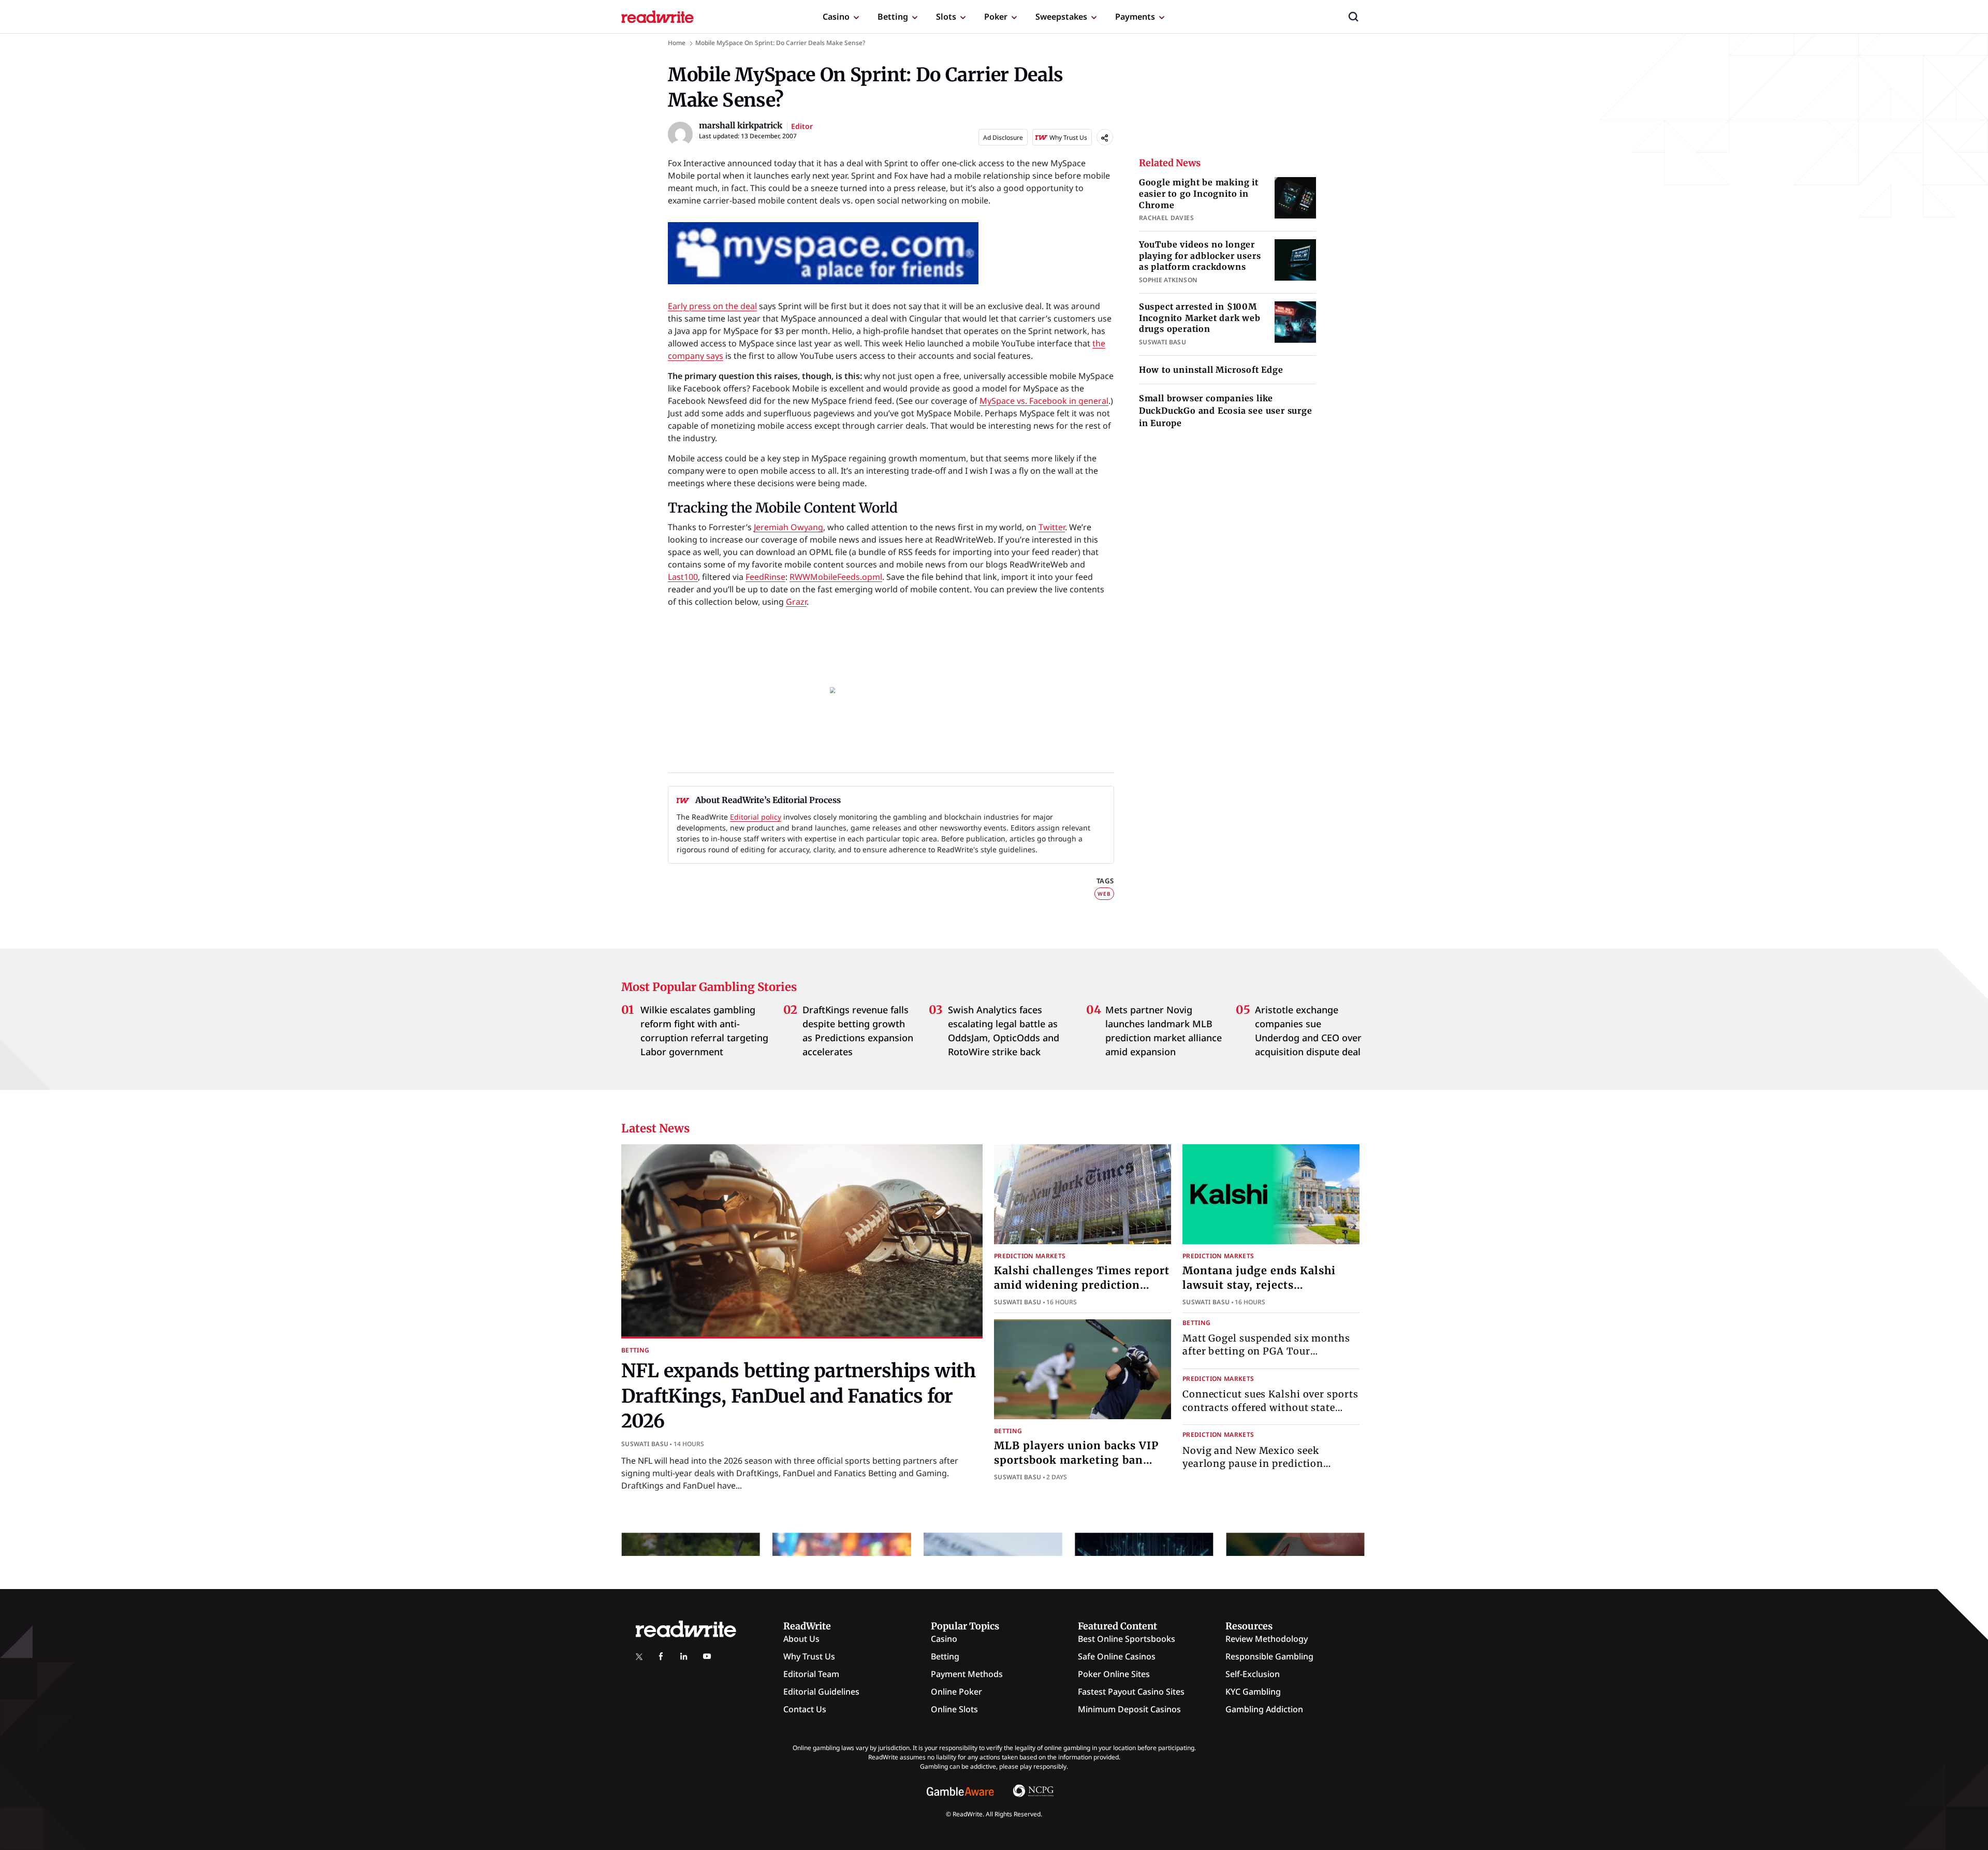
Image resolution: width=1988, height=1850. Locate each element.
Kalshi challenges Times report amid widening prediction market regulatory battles (1082, 1285)
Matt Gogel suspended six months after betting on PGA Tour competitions (1266, 1351)
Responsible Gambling (1269, 1656)
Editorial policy (756, 817)
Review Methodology (1267, 1639)
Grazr (796, 602)
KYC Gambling (1253, 1692)
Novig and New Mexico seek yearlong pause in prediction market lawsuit (1253, 1463)
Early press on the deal (712, 306)
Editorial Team (811, 1674)
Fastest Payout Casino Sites (1131, 1692)
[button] (1353, 17)
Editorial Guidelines (821, 1692)
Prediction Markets (1030, 1256)
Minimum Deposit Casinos (1129, 1709)
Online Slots (954, 1709)
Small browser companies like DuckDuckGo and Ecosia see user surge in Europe (1226, 411)
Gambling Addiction (1264, 1709)
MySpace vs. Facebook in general (1044, 401)
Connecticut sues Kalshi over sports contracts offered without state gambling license (1270, 1407)
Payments (1135, 17)
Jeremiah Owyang (788, 527)
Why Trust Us (809, 1656)
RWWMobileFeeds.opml (836, 577)
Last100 (683, 577)
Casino (836, 17)
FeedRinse (765, 577)
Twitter (1052, 527)
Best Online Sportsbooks (1127, 1639)
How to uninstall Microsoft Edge (1211, 370)
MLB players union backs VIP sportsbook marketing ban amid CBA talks (1076, 1460)
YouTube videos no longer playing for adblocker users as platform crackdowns (1200, 256)
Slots (946, 17)
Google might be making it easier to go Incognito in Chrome (1199, 193)
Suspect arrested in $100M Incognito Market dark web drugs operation (1200, 318)
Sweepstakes (1061, 17)
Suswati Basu (645, 1444)
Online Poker (956, 1692)
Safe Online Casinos (1117, 1656)
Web (1104, 894)
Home (677, 43)
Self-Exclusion (1253, 1674)
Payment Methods (967, 1674)
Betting (893, 17)
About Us (801, 1639)
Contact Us (805, 1709)
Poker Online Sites (1114, 1674)
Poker (996, 17)
